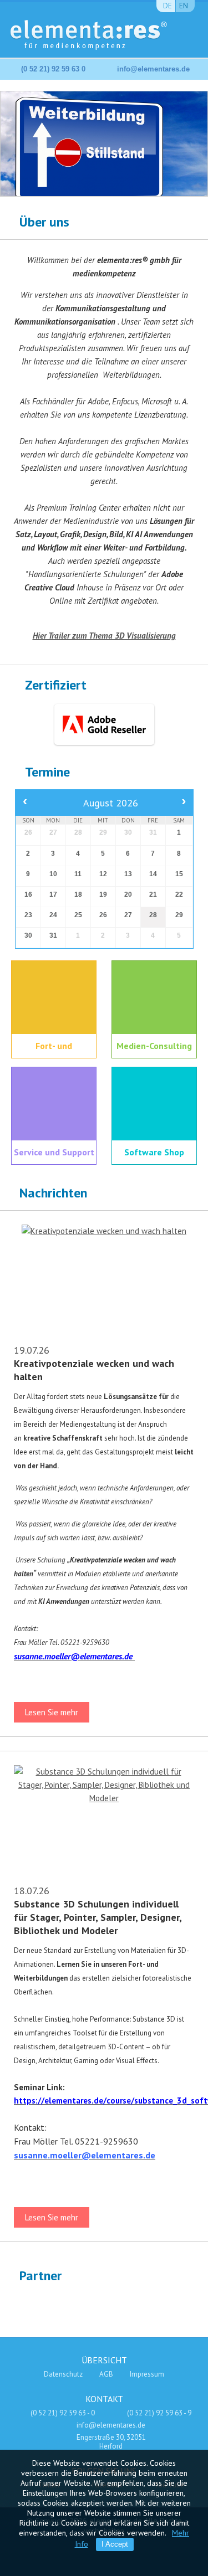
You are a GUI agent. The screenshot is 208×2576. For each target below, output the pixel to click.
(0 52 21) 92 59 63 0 (53, 69)
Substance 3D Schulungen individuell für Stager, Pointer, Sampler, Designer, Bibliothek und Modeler (98, 1917)
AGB (106, 2374)
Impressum (147, 2374)
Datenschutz (63, 2374)
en (184, 6)
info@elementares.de (153, 69)
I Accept (115, 2544)
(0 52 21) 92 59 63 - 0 (63, 2413)
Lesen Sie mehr (52, 1712)
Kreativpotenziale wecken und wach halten (94, 1370)
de (168, 6)
